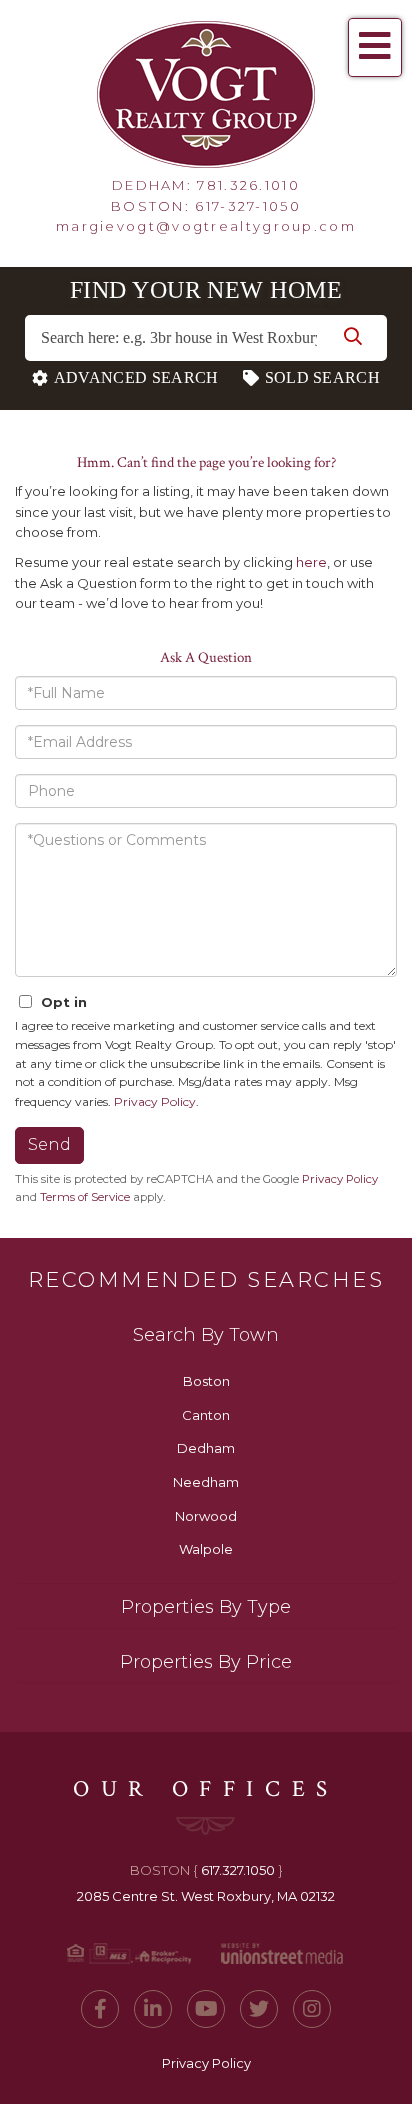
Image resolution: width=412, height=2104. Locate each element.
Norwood (206, 1516)
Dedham (206, 1448)
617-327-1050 (248, 206)
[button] (353, 338)
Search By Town (206, 1335)
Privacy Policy (155, 1101)
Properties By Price (206, 1662)
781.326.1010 (248, 185)
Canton (206, 1415)
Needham (206, 1482)
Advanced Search (136, 377)
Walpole (206, 1549)
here (311, 562)
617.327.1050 (238, 1870)
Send (49, 1144)
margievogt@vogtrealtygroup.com (206, 226)
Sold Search (322, 377)
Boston (206, 1381)
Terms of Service (85, 1197)
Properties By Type (206, 1607)
